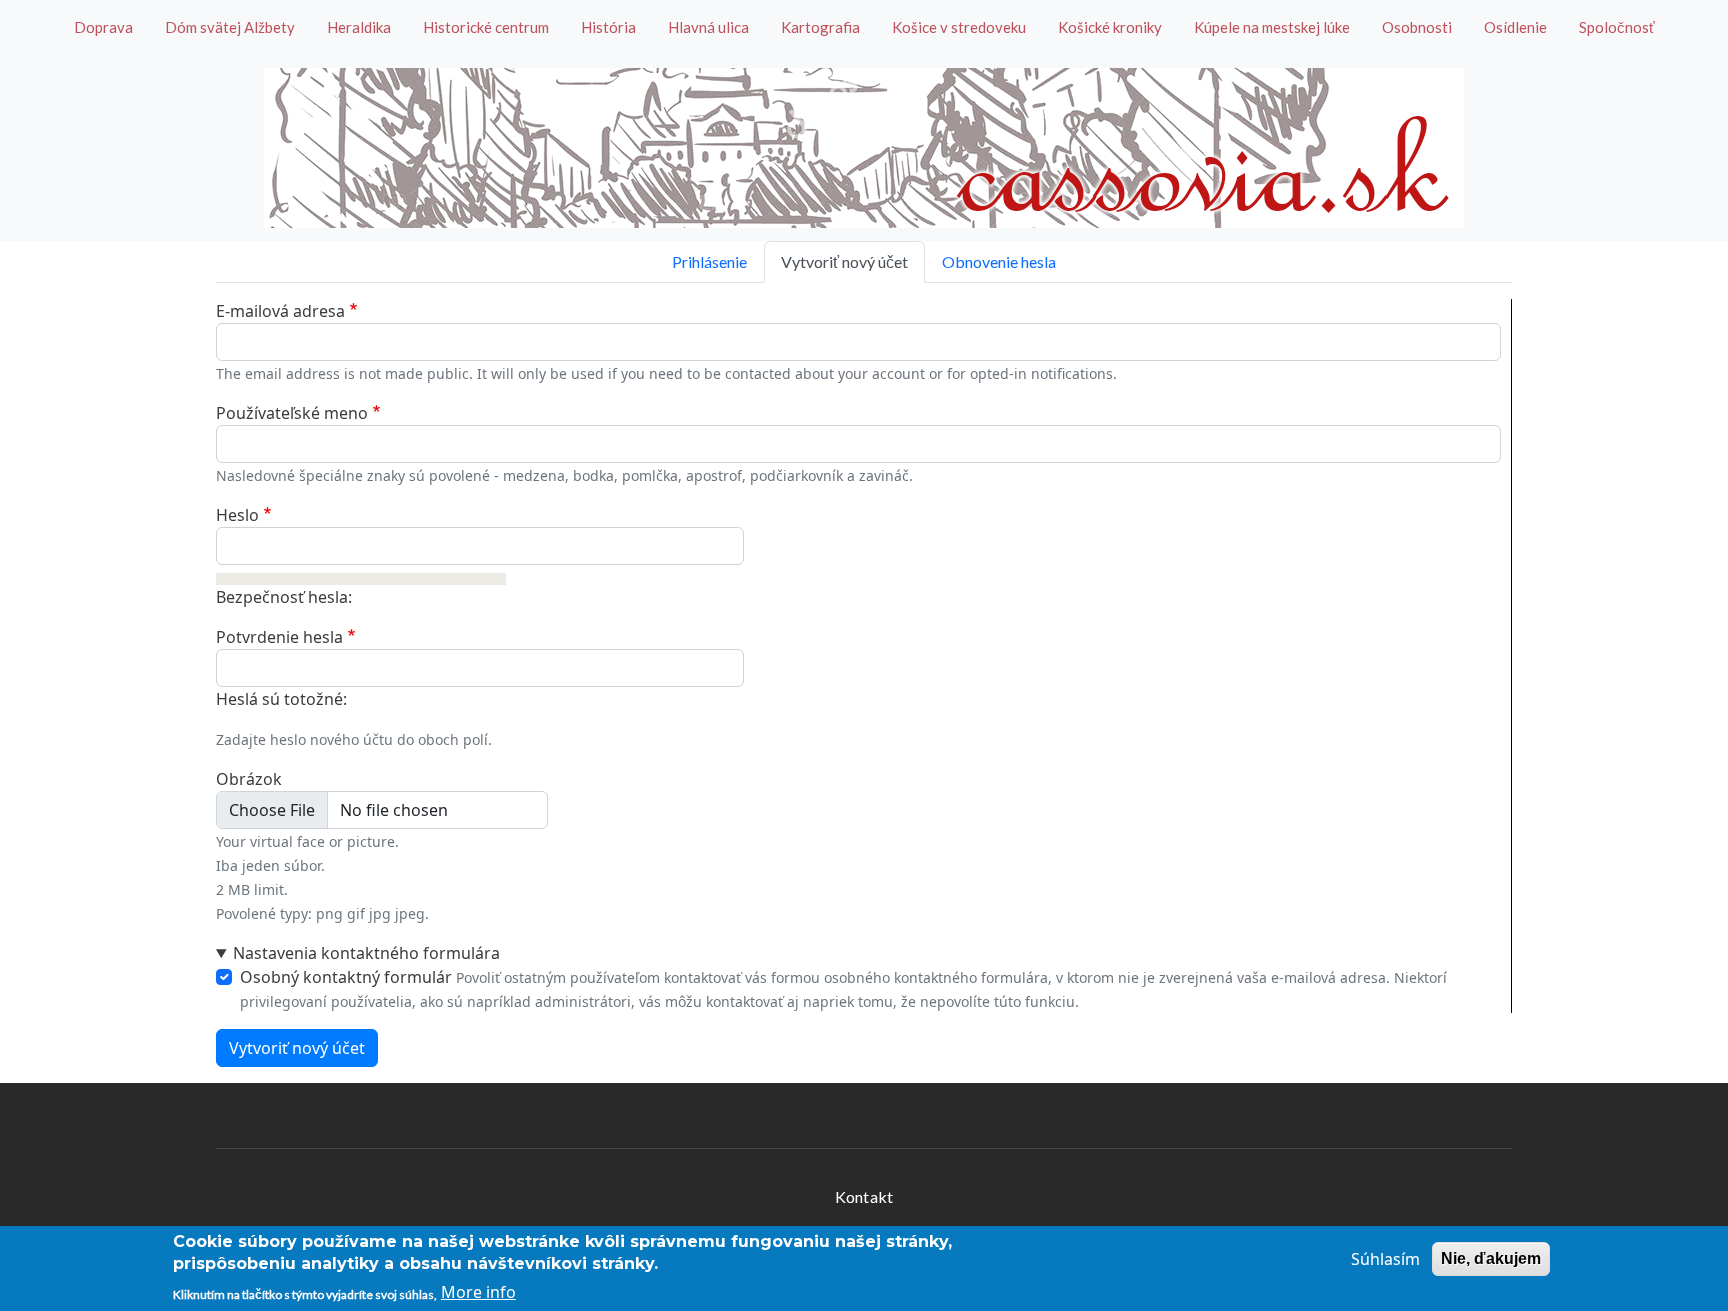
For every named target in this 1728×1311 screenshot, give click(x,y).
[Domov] (864, 148)
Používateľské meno (292, 413)
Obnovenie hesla (999, 261)
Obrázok (249, 779)
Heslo (237, 515)
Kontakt (864, 1196)
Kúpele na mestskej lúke (1272, 27)
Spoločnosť (1617, 27)
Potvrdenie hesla (279, 637)
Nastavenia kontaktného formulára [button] (366, 953)
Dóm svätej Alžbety (230, 27)
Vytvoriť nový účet (844, 261)
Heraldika (359, 27)
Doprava (103, 27)
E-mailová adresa (280, 311)
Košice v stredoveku (959, 27)
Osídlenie (1515, 27)
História (608, 27)
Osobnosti (1417, 27)
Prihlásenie (709, 261)
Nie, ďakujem (1491, 1258)
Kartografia (820, 27)
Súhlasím (1385, 1259)
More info (478, 1293)
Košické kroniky (1110, 27)
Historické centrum (486, 27)
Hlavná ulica (708, 27)
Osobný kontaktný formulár (346, 977)
